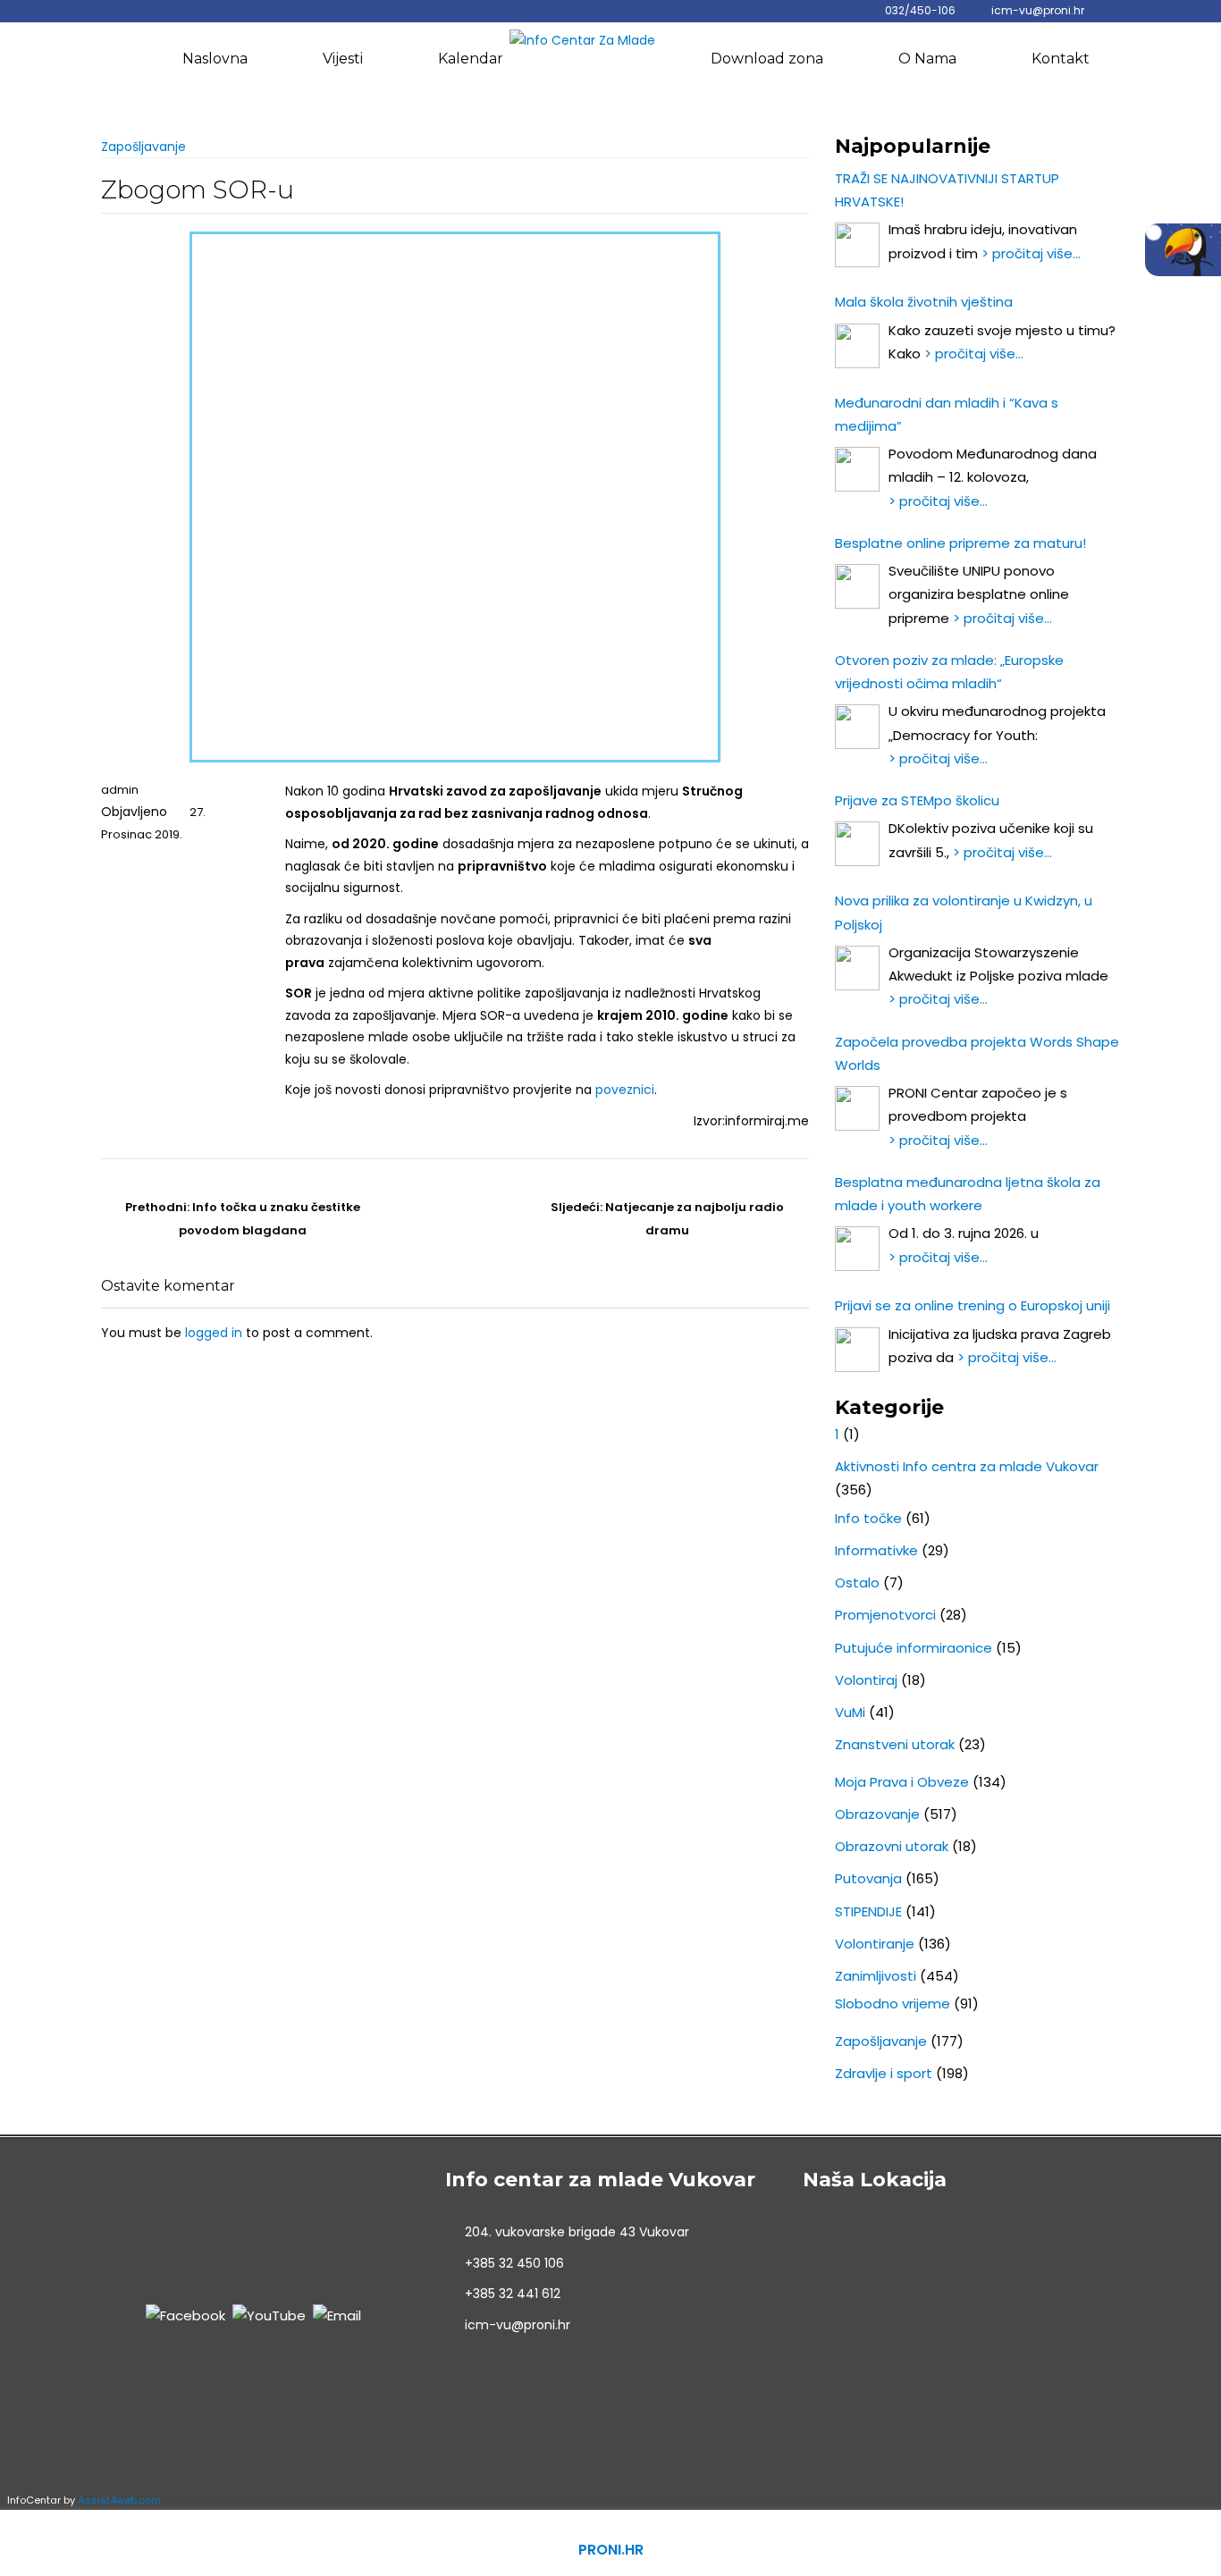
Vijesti (343, 59)
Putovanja (868, 1878)
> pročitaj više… (1031, 253)
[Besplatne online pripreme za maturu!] (857, 586)
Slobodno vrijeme (893, 2004)
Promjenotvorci (885, 1615)
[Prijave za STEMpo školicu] (857, 844)
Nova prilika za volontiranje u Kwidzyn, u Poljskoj (964, 912)
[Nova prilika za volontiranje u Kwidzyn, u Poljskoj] (857, 968)
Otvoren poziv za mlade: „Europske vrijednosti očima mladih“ (949, 672)
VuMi (850, 1712)
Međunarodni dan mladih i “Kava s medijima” (947, 414)
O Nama (927, 59)
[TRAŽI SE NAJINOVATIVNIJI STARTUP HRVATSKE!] (857, 245)
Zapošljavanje (143, 147)
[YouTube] (269, 2315)
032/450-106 (920, 10)
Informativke (876, 1550)
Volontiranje (875, 1944)
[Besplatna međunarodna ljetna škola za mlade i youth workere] (857, 1249)
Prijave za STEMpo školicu (917, 800)
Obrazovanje (877, 1814)
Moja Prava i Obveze (902, 1782)
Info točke (868, 1518)
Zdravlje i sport (884, 2073)
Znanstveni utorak (895, 1744)
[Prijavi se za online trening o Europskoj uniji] (857, 1350)
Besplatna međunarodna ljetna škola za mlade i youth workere (968, 1194)
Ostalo (857, 1583)
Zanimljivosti (876, 1976)
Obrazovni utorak (892, 1846)
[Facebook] (185, 2315)
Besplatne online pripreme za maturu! (960, 543)
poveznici (625, 1090)
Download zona (767, 59)
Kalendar (471, 59)
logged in (214, 1333)
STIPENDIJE (868, 1911)
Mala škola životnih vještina (924, 302)
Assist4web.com (119, 2500)
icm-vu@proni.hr (1038, 10)
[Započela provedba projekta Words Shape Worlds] (857, 1108)
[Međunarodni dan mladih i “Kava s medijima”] (857, 469)
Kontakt (1061, 59)
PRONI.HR (611, 2550)
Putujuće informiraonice (914, 1648)
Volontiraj (866, 1680)
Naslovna (215, 59)
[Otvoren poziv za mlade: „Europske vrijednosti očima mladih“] (857, 727)
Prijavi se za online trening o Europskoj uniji (973, 1305)
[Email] (337, 2315)
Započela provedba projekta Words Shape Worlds (977, 1053)
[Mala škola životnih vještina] (857, 346)
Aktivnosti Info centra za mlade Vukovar (967, 1466)
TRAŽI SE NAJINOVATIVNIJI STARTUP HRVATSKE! (947, 190)
